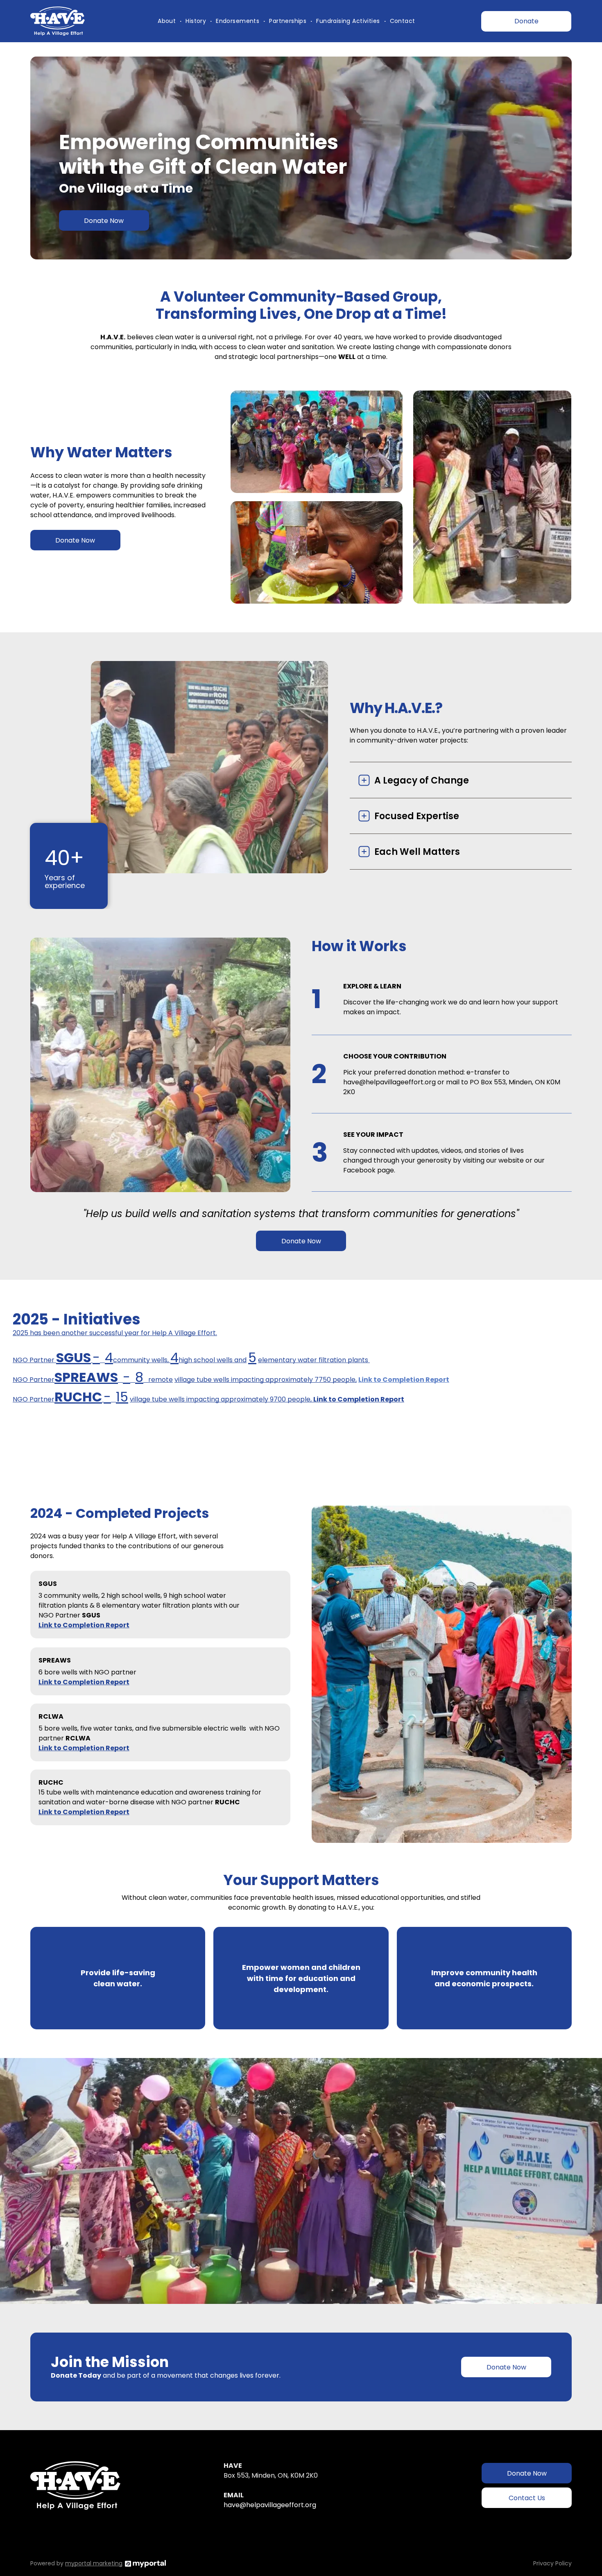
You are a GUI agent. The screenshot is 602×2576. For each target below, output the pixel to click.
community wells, (142, 1360)
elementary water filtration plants (314, 1360)
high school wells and (213, 1360)
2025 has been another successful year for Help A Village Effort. (115, 1333)
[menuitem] (167, 21)
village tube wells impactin (217, 1380)
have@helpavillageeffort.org (270, 2505)
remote (161, 1380)
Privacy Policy (552, 2563)
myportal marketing (94, 2563)
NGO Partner (34, 1360)
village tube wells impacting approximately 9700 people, (222, 1399)
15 (122, 1397)
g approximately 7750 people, (308, 1380)
